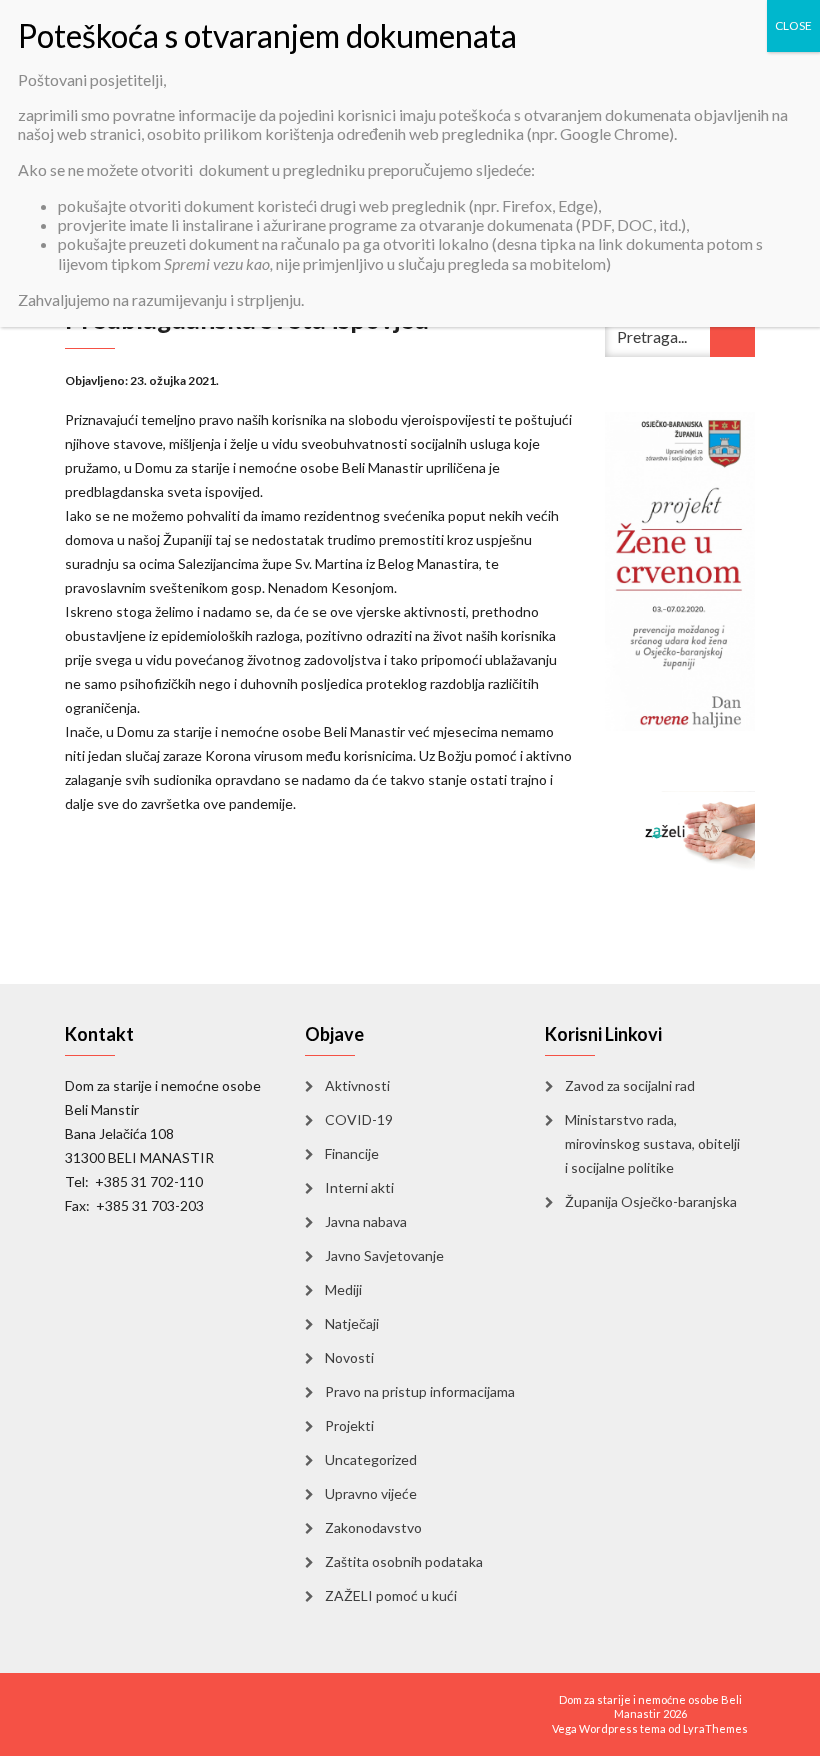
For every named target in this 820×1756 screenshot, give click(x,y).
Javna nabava (366, 1221)
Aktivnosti (357, 1085)
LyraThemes (715, 1728)
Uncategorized (371, 1459)
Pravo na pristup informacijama (420, 1391)
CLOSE (793, 25)
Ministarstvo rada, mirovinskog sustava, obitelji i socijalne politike (652, 1143)
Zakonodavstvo (373, 1527)
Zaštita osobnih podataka (404, 1561)
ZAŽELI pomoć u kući (391, 1595)
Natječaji (352, 1323)
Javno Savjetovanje (384, 1255)
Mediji (343, 1289)
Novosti (349, 1357)
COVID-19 (359, 1119)
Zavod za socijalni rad (630, 1085)
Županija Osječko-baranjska (651, 1201)
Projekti (349, 1425)
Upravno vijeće (371, 1493)
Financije (352, 1153)
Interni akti (359, 1187)
